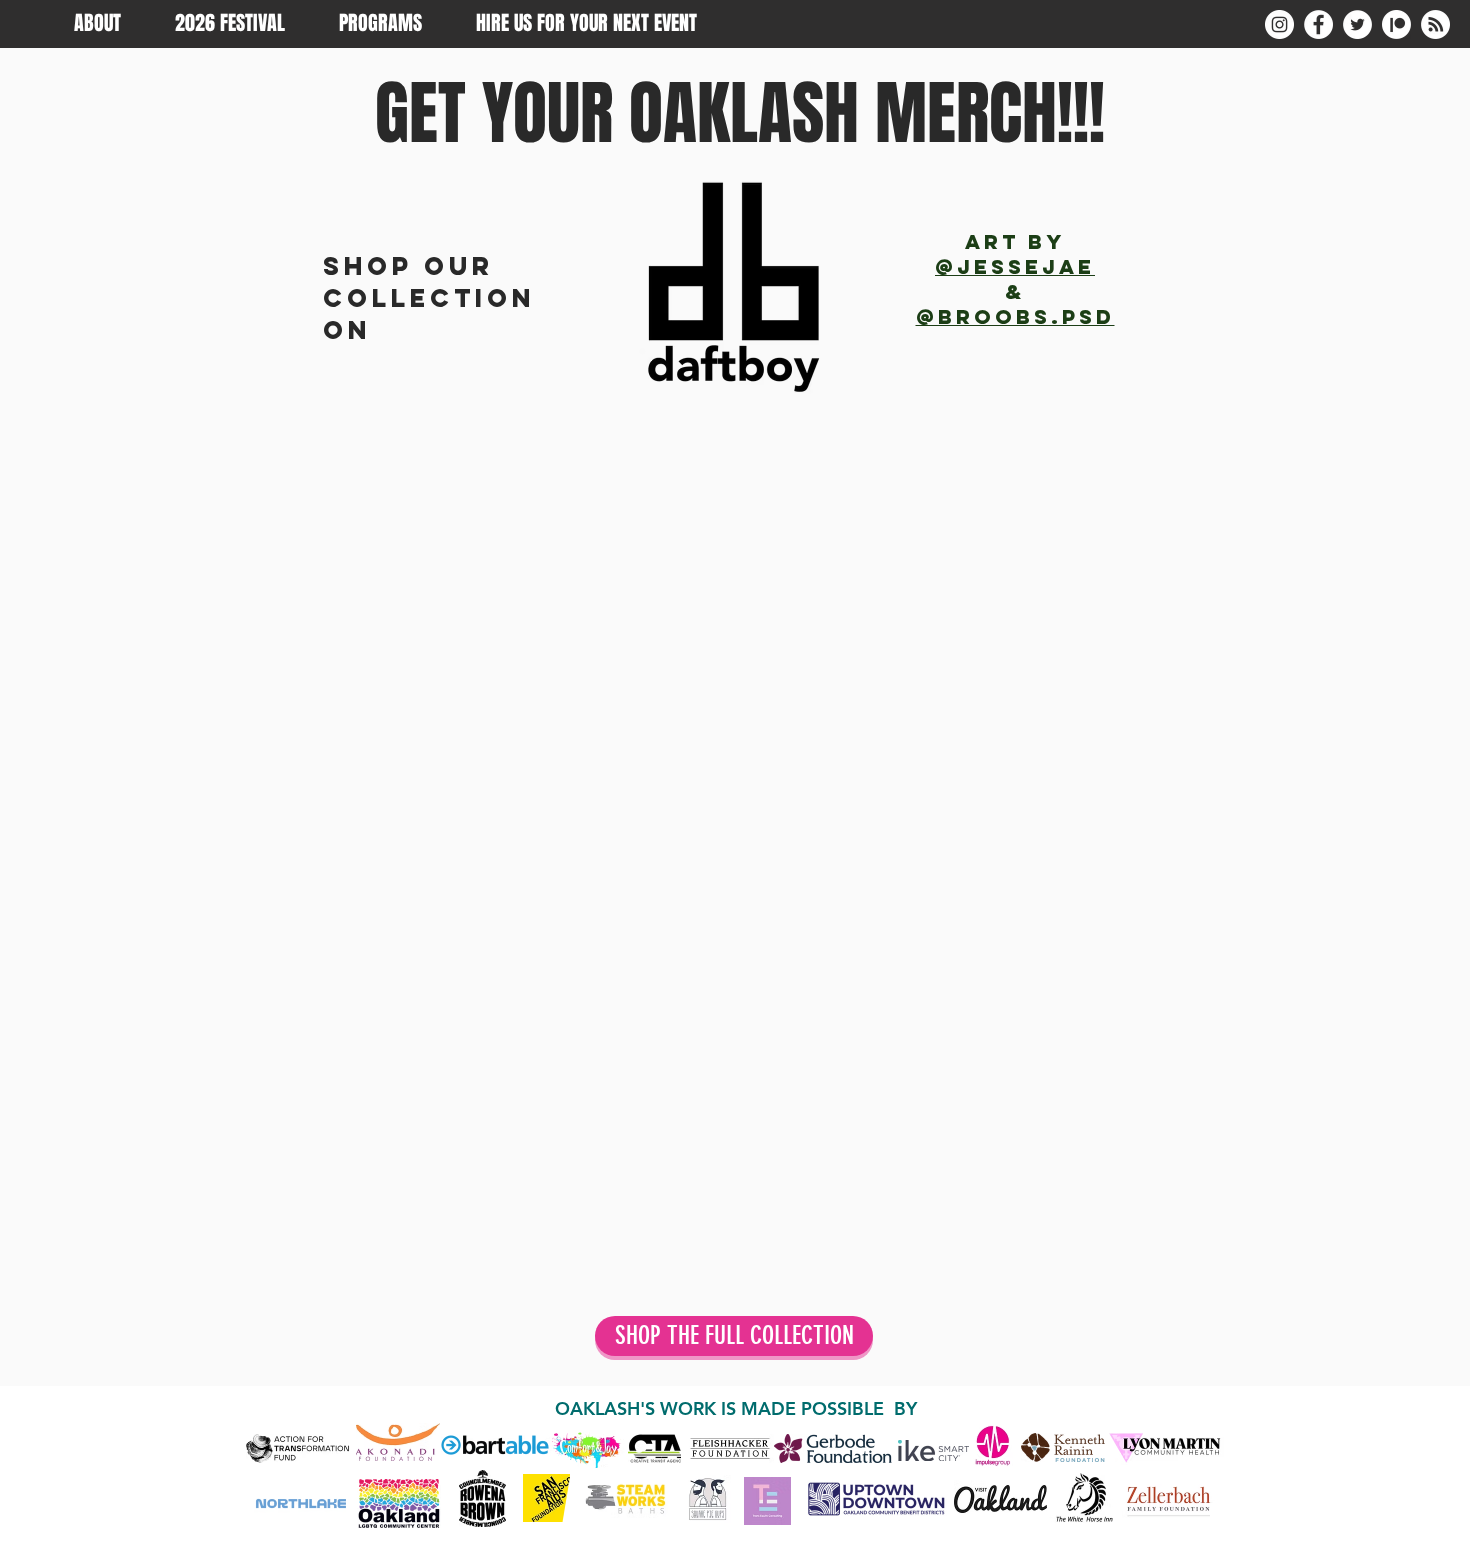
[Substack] (1435, 24)
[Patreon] (1396, 24)
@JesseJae (1015, 266)
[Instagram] (1279, 24)
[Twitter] (1357, 24)
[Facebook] (1318, 24)
